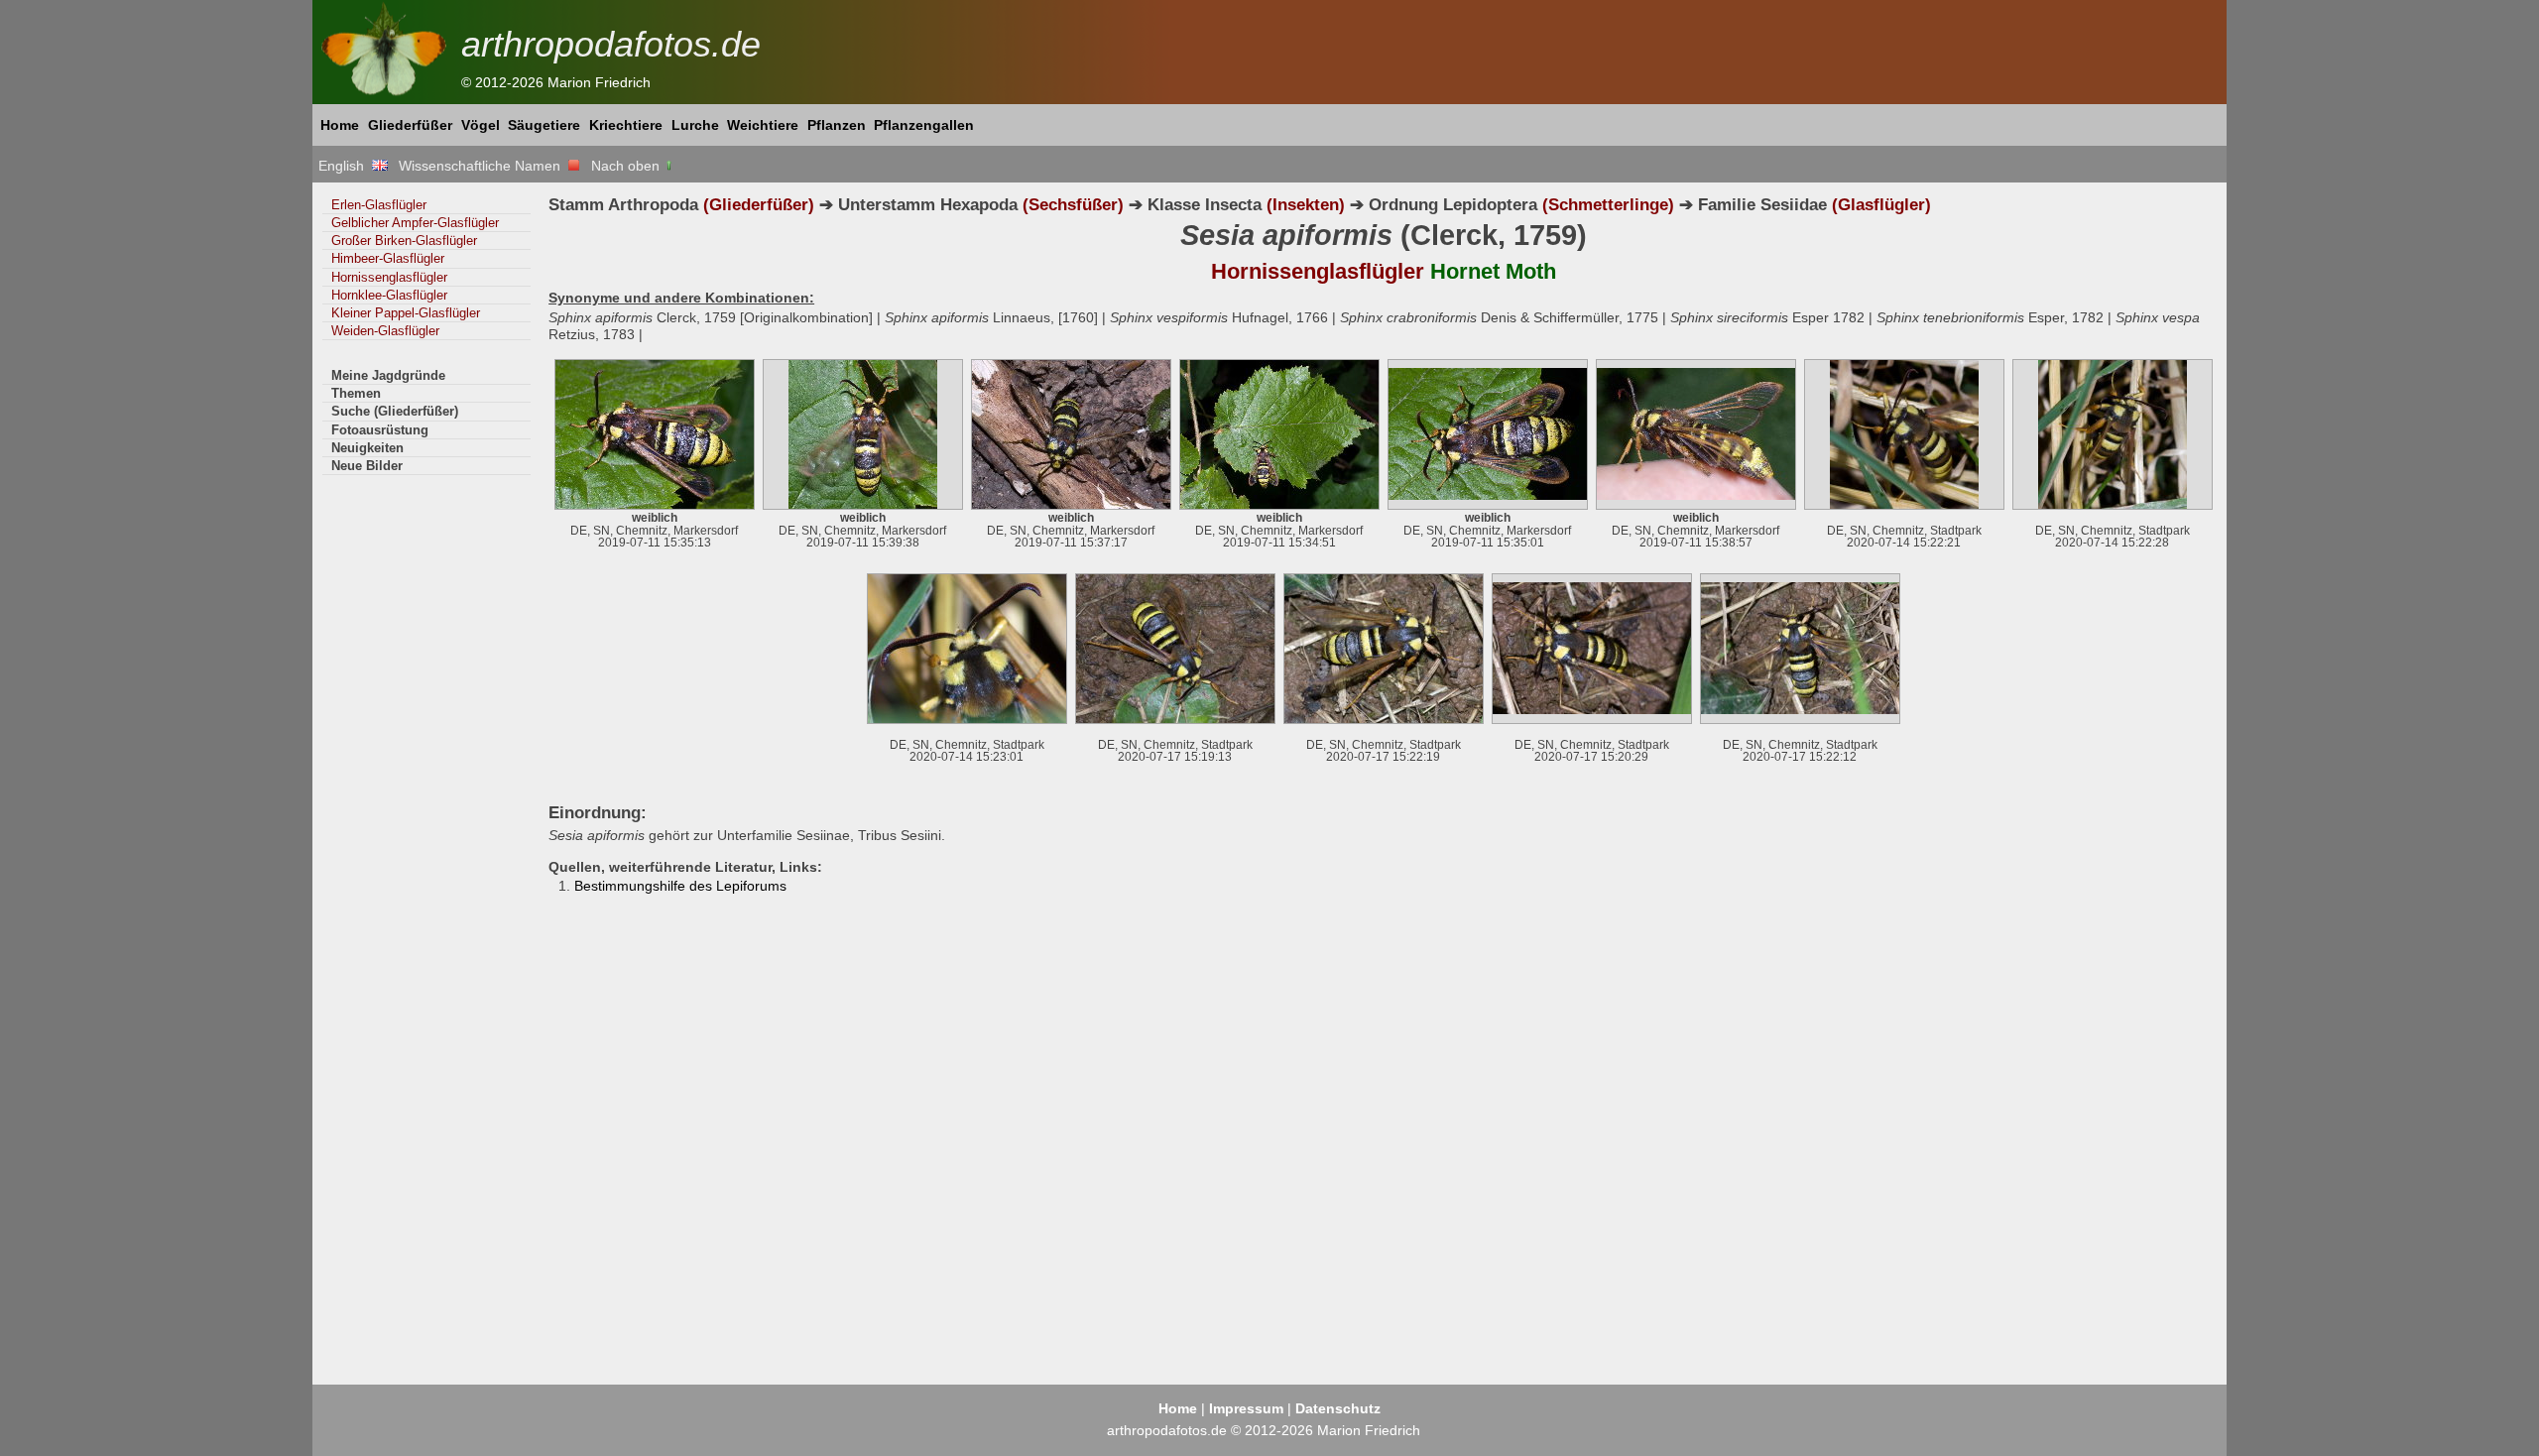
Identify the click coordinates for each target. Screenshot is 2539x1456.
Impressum (1246, 1408)
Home (340, 125)
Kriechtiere (626, 125)
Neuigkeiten (367, 448)
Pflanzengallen (924, 125)
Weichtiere (763, 125)
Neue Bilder (367, 466)
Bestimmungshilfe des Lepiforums (680, 886)
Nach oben (627, 166)
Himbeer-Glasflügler (388, 258)
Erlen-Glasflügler (379, 205)
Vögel (481, 125)
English (345, 166)
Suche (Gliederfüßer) (395, 411)
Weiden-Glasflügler (385, 331)
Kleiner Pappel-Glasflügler (406, 313)
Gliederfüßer (410, 125)
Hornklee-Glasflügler (389, 295)
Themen (356, 393)
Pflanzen (837, 125)
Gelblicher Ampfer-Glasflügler (415, 223)
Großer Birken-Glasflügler (404, 241)
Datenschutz (1338, 1408)
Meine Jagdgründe (388, 375)
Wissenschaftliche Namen (484, 166)
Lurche (695, 125)
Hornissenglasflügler (389, 277)
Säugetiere (544, 125)
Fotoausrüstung (380, 430)
